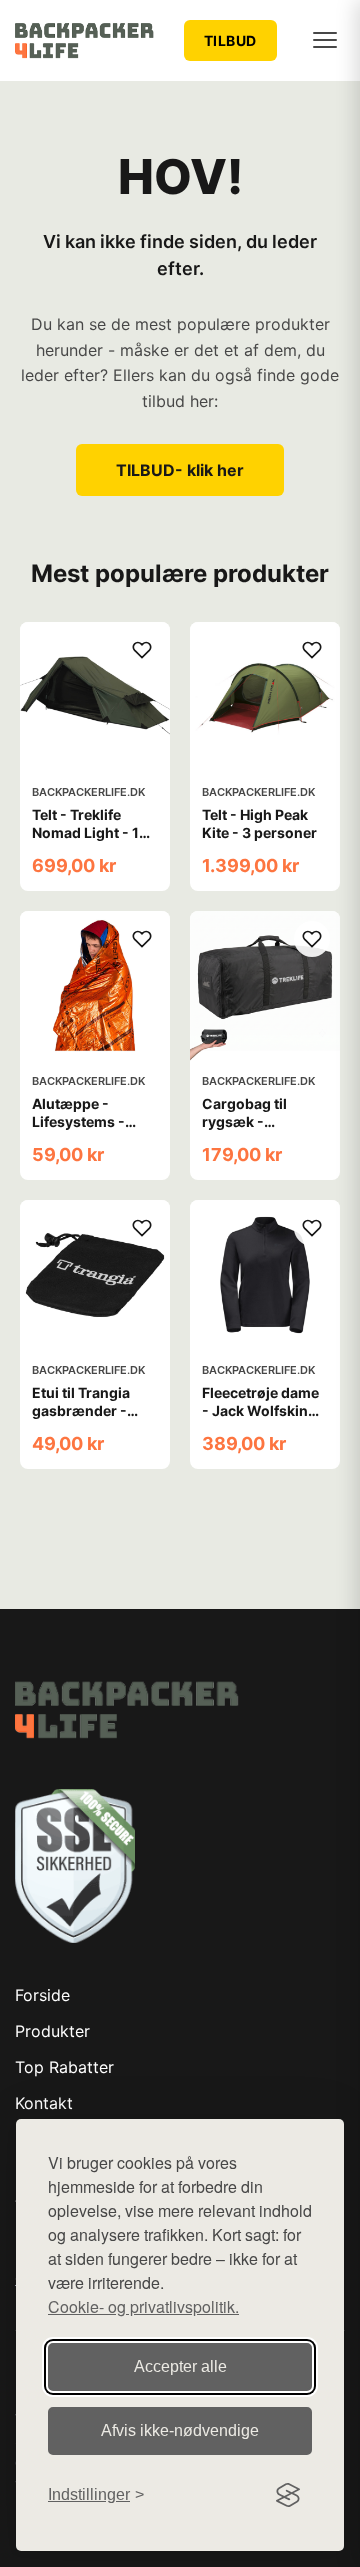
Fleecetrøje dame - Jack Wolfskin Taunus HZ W (260, 1410)
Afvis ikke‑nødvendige (180, 2430)
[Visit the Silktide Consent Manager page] (288, 2495)
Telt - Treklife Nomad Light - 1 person (85, 832)
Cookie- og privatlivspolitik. (143, 2306)
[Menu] (325, 40)
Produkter (52, 2031)
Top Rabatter (64, 2067)
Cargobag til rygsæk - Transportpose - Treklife (258, 1131)
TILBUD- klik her (180, 470)
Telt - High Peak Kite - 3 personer (259, 823)
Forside (42, 1995)
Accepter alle (180, 2366)
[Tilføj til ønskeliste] (142, 650)
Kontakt (44, 2103)
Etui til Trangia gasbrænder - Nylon (81, 1410)
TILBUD (230, 40)
